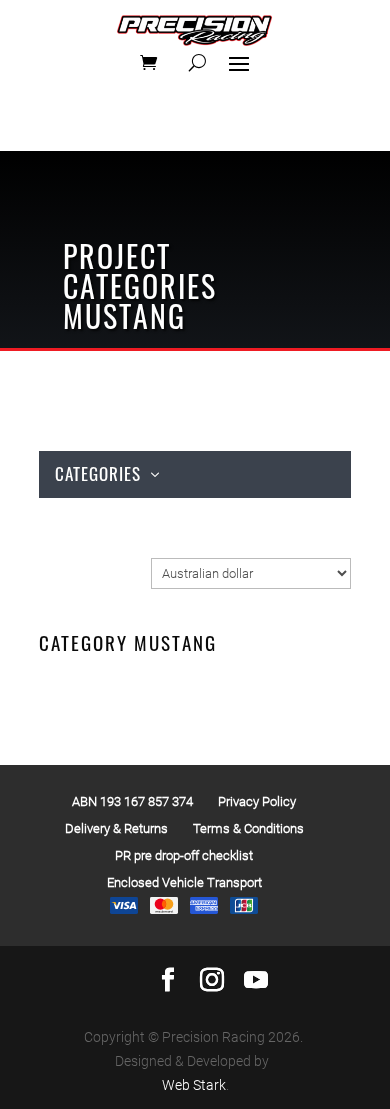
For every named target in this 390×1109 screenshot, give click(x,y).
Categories (98, 473)
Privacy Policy (257, 801)
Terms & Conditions (248, 828)
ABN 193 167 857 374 (132, 801)
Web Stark (194, 1085)
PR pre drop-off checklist (184, 855)
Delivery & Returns (116, 828)
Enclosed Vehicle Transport (184, 882)
